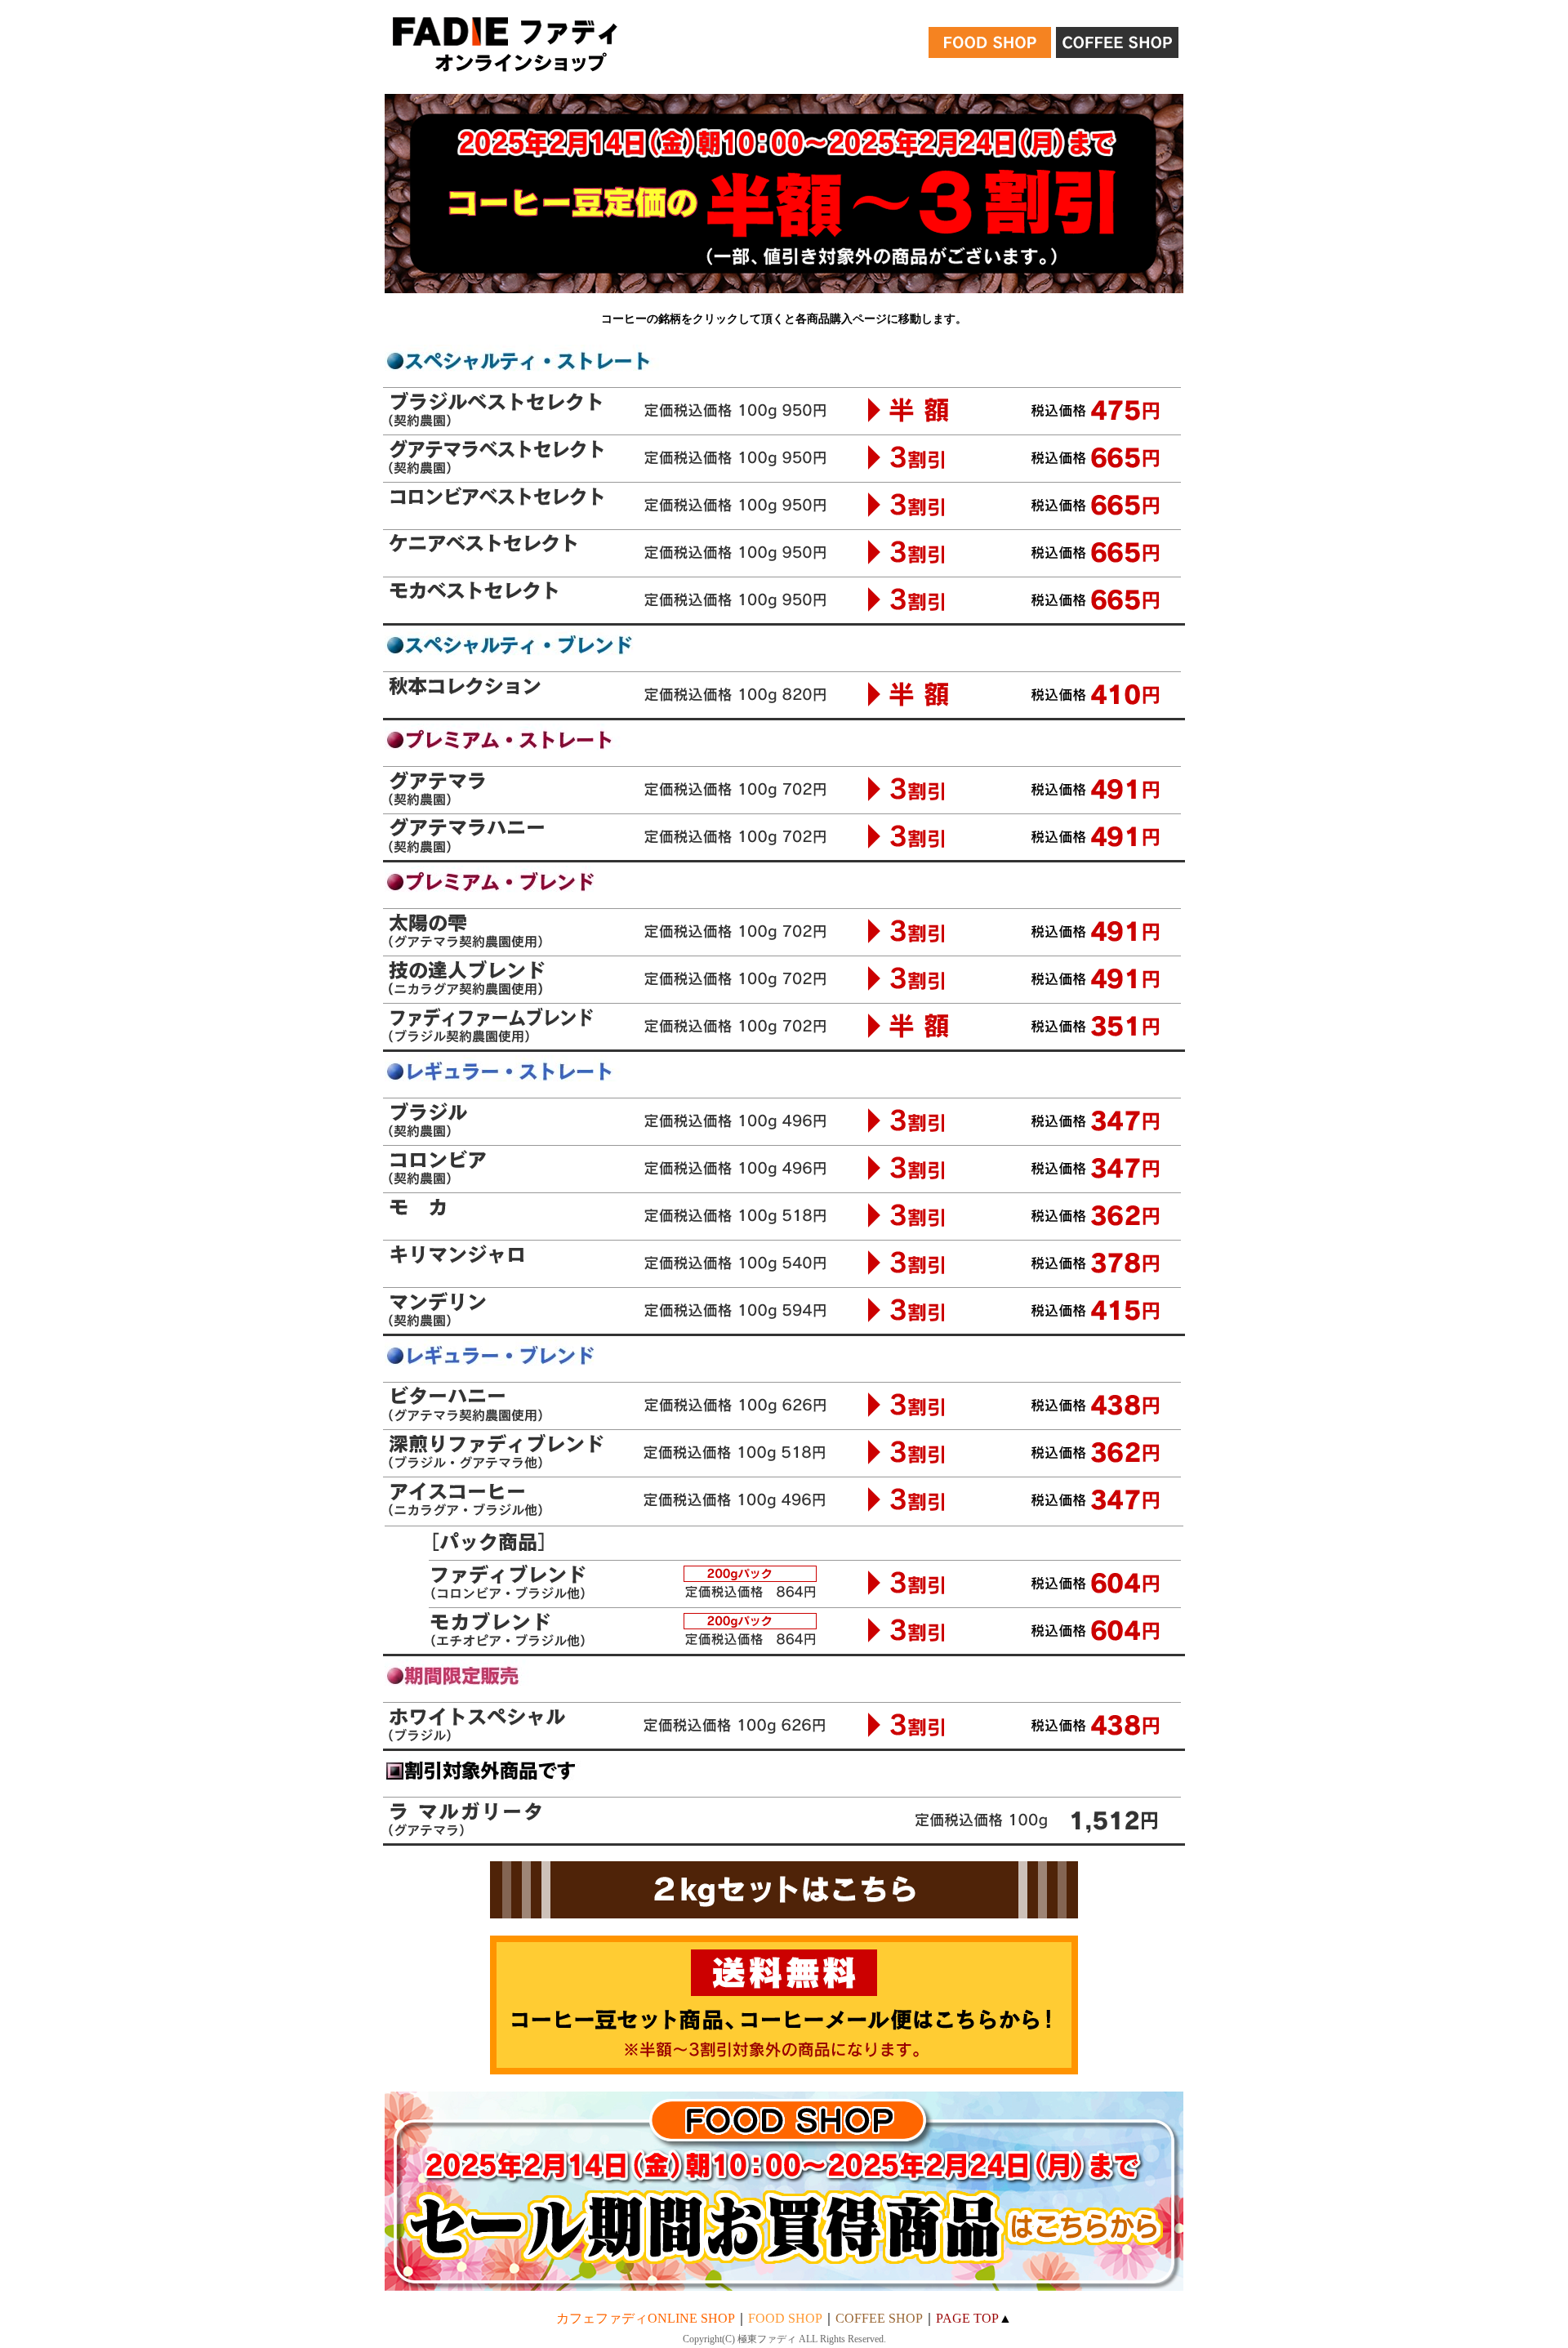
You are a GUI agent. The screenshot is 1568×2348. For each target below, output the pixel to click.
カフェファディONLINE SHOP (646, 2318)
